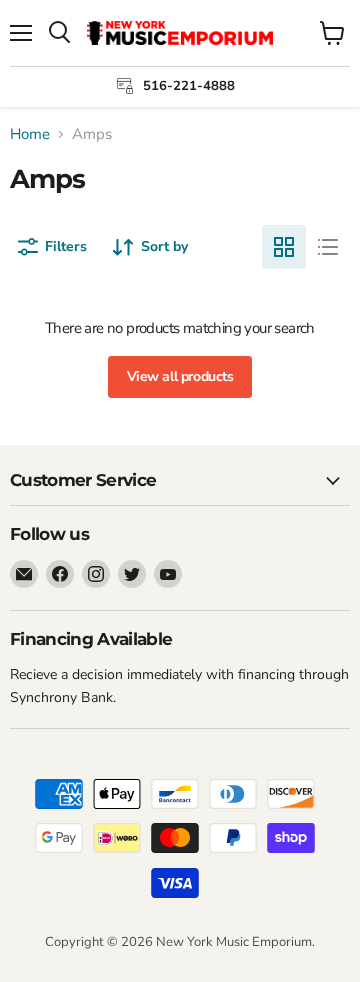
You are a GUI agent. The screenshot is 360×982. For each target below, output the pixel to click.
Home (30, 134)
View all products (180, 376)
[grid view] (284, 247)
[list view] (328, 247)
